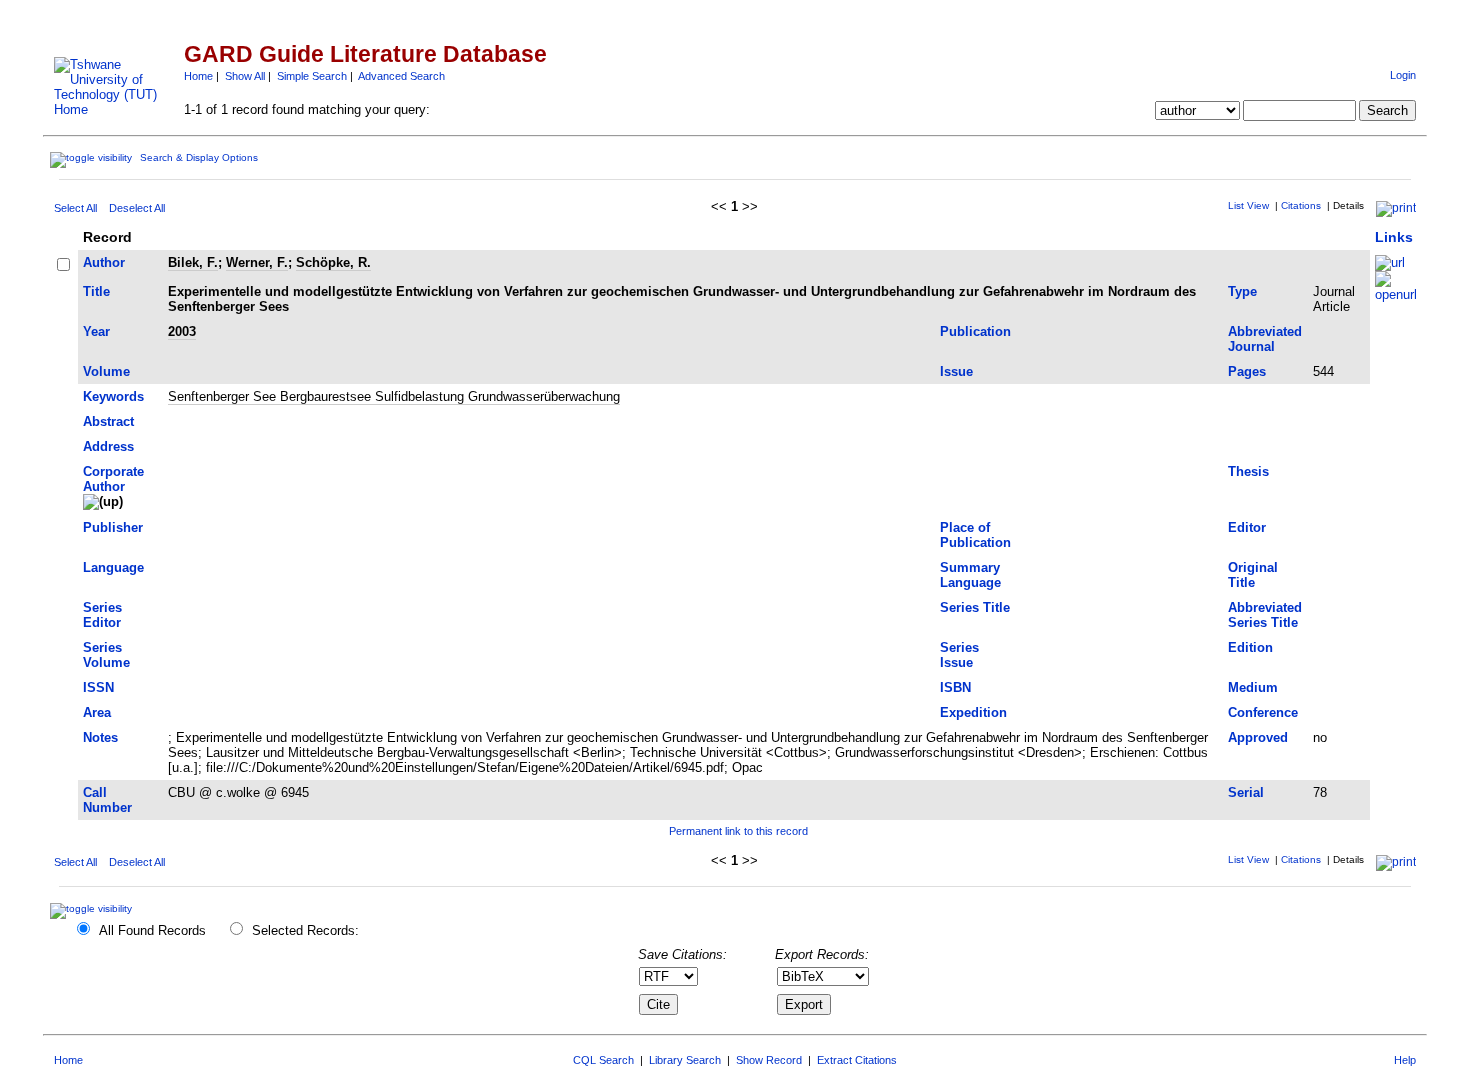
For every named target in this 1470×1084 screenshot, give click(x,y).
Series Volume (106, 655)
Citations (1301, 205)
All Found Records (152, 930)
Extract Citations (857, 1060)
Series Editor (102, 615)
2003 (182, 331)
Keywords (113, 396)
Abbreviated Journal (1265, 339)
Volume (106, 371)
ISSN (98, 687)
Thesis (1248, 471)
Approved (1258, 737)
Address (108, 446)
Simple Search (312, 76)
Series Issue (959, 655)
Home (198, 76)
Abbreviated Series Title (1265, 615)
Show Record (769, 1060)
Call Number (107, 800)
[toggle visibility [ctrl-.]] (93, 908)
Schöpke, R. (333, 262)
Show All (245, 76)
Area (97, 712)
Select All (75, 208)
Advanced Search (401, 76)
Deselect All (137, 208)
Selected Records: (305, 930)
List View (1248, 205)
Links (1394, 237)
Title (96, 291)
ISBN (955, 687)
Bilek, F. (193, 262)
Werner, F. (257, 262)
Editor (1247, 527)
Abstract (108, 421)
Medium (1253, 687)
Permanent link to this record (738, 831)
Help (1405, 1060)
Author (104, 262)
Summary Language (970, 575)
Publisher (113, 527)
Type (1242, 291)
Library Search (685, 1060)
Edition (1250, 647)
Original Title (1253, 575)
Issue (956, 371)
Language (113, 567)
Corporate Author (113, 479)
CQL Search (603, 1060)
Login (1403, 75)
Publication (975, 331)
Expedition (973, 712)
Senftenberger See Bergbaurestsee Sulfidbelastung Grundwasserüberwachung (394, 396)
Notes (100, 737)
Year (96, 331)
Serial (1246, 792)
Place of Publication (975, 535)
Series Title (975, 607)
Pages (1247, 371)
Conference (1263, 712)
